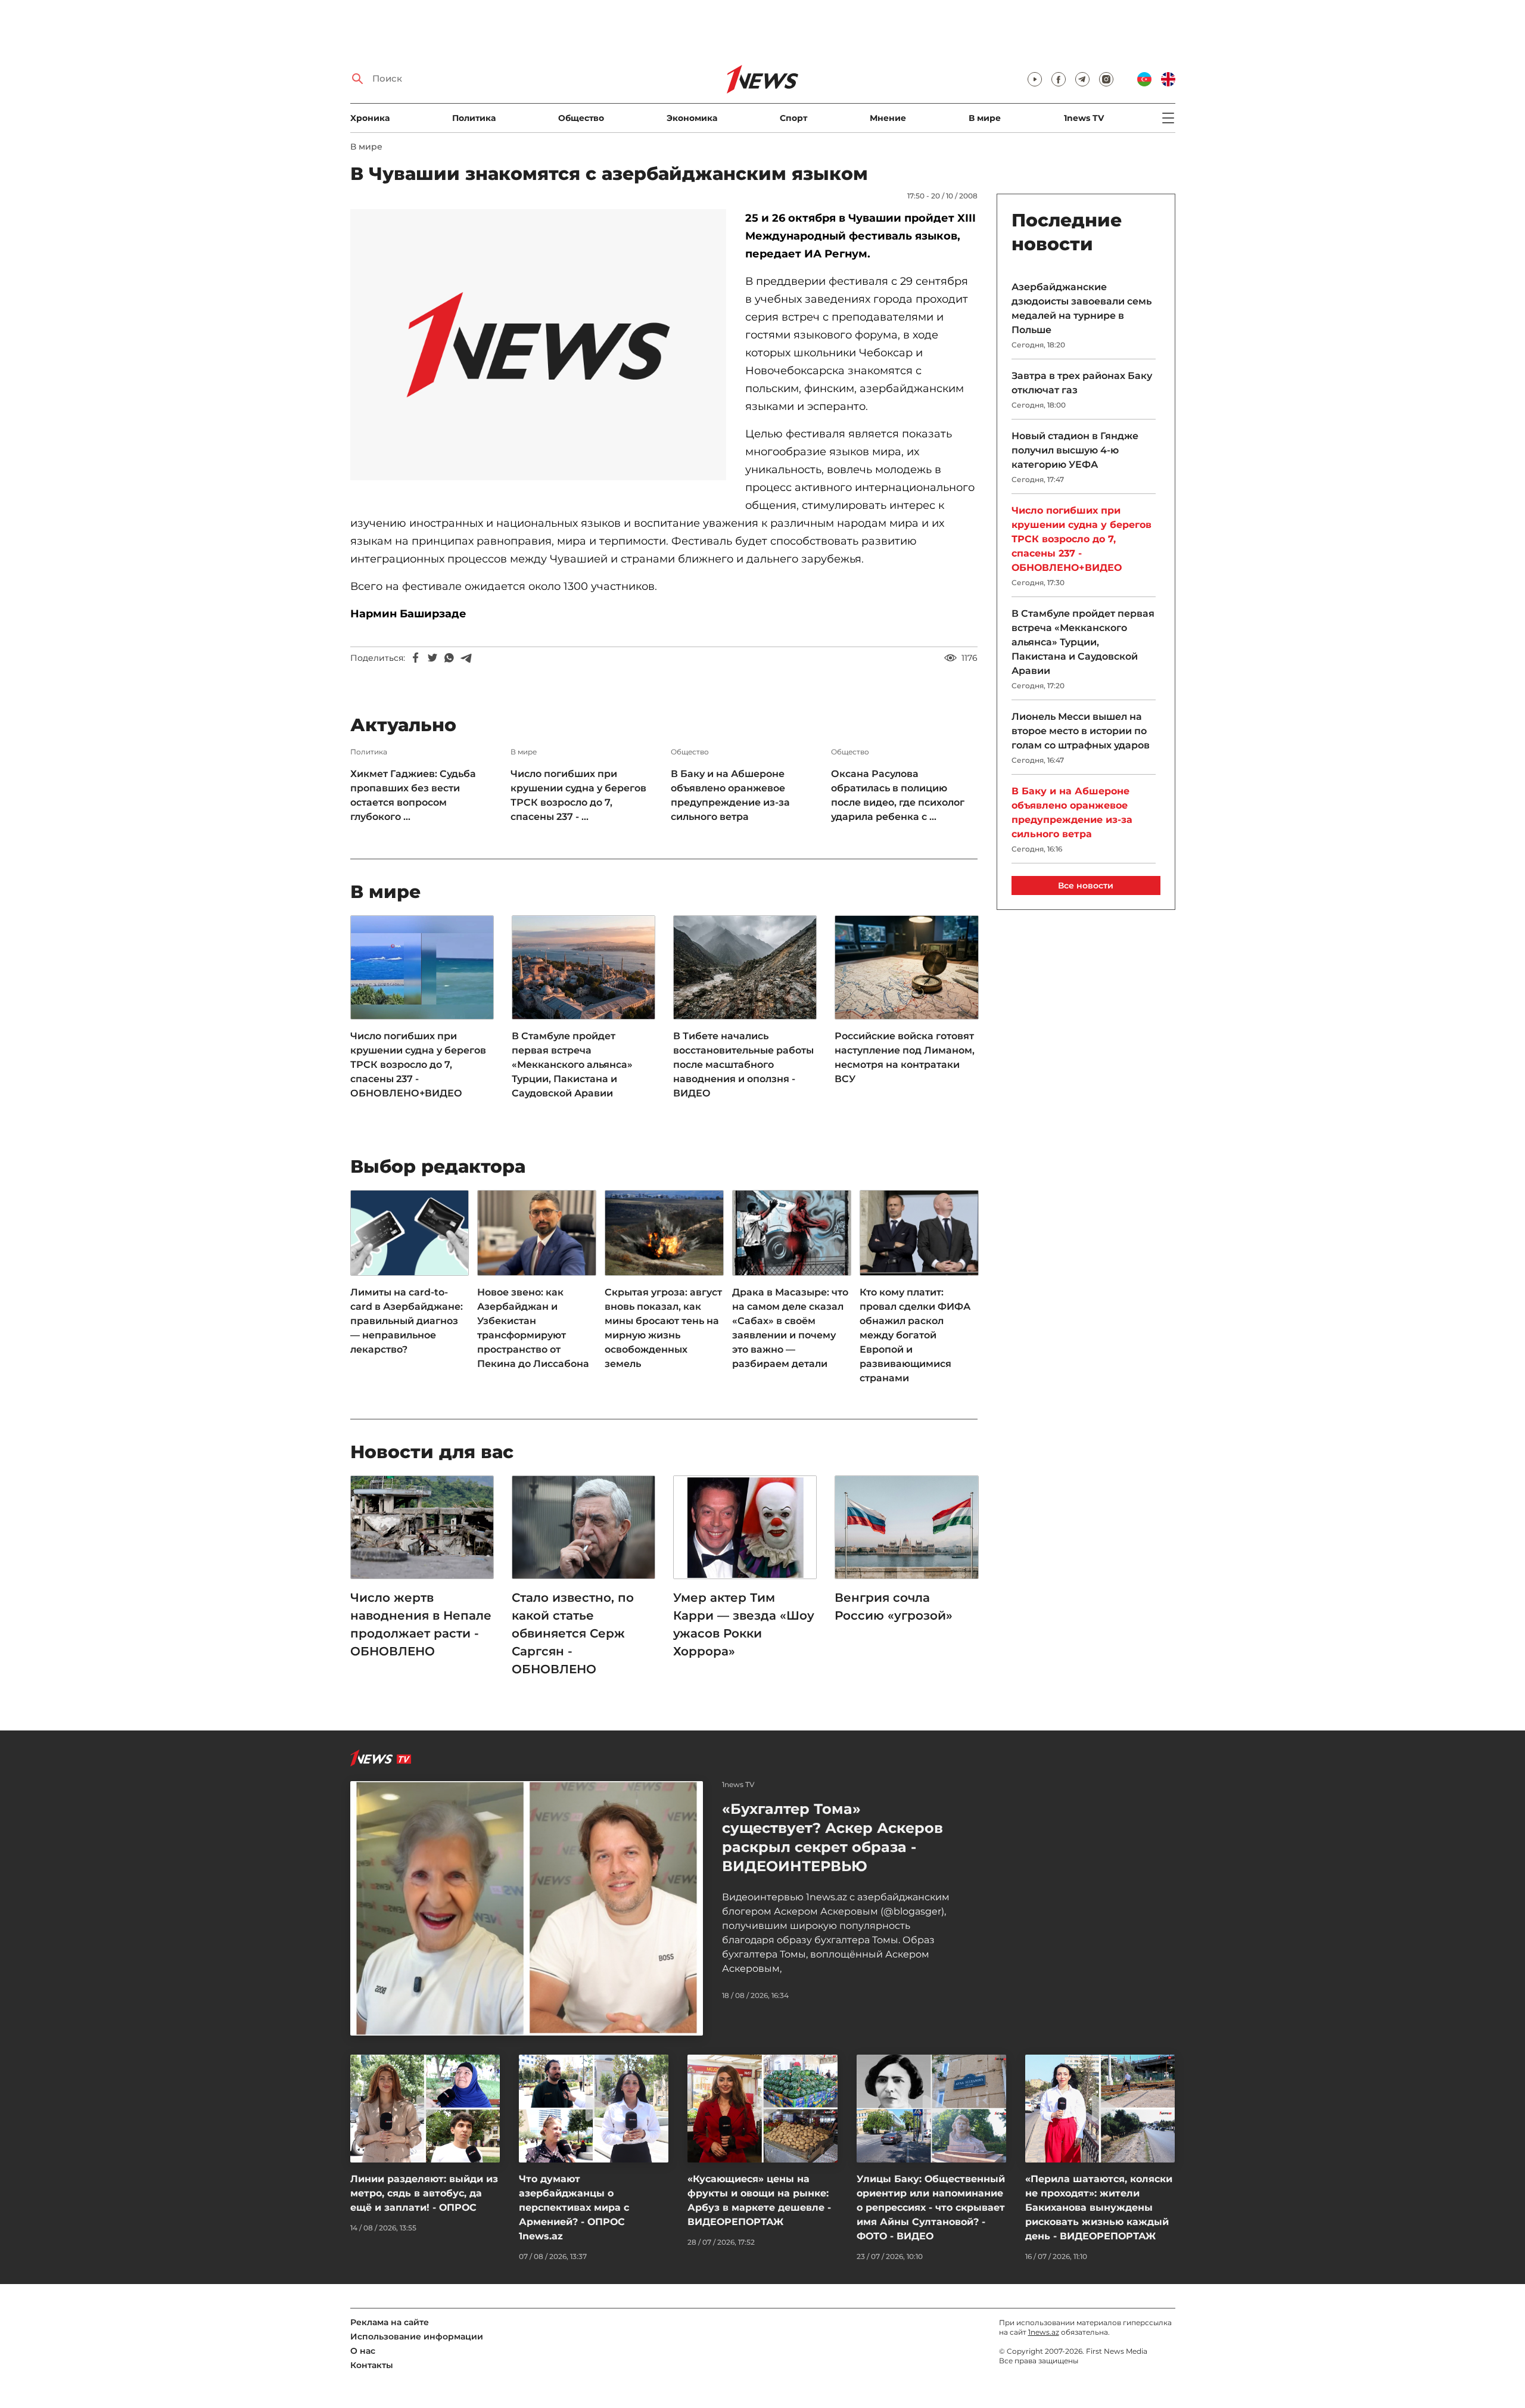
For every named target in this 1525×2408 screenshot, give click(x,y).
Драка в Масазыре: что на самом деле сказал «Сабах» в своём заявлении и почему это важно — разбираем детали (790, 1328)
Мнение (888, 118)
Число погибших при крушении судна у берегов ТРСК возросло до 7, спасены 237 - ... (578, 795)
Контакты (372, 2365)
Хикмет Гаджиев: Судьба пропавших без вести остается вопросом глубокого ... (413, 795)
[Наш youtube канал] (1035, 79)
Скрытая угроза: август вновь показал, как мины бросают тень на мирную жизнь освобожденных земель (663, 1328)
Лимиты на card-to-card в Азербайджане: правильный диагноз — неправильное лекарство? (407, 1321)
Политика (474, 118)
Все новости (1086, 885)
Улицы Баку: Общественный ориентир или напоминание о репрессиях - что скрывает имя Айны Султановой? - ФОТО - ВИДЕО (931, 2207)
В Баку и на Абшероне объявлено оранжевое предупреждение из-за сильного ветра (730, 795)
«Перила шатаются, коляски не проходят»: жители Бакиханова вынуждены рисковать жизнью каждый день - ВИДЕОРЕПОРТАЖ (1099, 2207)
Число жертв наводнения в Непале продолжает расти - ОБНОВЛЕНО (421, 1624)
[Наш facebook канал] (1059, 79)
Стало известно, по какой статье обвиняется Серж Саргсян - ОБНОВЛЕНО (573, 1633)
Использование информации (417, 2336)
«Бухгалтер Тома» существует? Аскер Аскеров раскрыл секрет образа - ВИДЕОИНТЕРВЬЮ (832, 1837)
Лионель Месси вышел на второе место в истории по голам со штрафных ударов (1081, 731)
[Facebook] (416, 658)
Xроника (370, 118)
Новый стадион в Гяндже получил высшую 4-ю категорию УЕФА (1075, 450)
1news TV (1084, 118)
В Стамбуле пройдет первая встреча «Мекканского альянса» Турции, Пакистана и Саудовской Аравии (572, 1065)
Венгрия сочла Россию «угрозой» (894, 1607)
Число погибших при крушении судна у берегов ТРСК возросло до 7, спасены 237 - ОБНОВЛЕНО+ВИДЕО (418, 1065)
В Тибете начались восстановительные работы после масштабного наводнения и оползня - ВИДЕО (743, 1065)
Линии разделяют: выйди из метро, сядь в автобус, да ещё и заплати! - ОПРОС (424, 2193)
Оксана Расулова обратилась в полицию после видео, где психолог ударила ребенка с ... (898, 795)
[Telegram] (466, 658)
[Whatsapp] (449, 658)
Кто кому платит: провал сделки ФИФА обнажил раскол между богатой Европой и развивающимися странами (915, 1335)
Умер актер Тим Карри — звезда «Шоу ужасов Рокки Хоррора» (744, 1624)
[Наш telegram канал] (1082, 79)
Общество (581, 118)
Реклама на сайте (390, 2322)
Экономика (692, 118)
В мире (985, 118)
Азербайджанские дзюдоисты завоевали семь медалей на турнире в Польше (1081, 308)
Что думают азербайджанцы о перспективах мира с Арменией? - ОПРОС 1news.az (574, 2207)
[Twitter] (432, 658)
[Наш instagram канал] (1106, 79)
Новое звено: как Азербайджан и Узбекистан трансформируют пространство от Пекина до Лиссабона (533, 1328)
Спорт (793, 118)
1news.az (1044, 2332)
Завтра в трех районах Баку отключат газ (1082, 383)
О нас (363, 2351)
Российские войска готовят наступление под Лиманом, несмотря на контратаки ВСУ (905, 1057)
